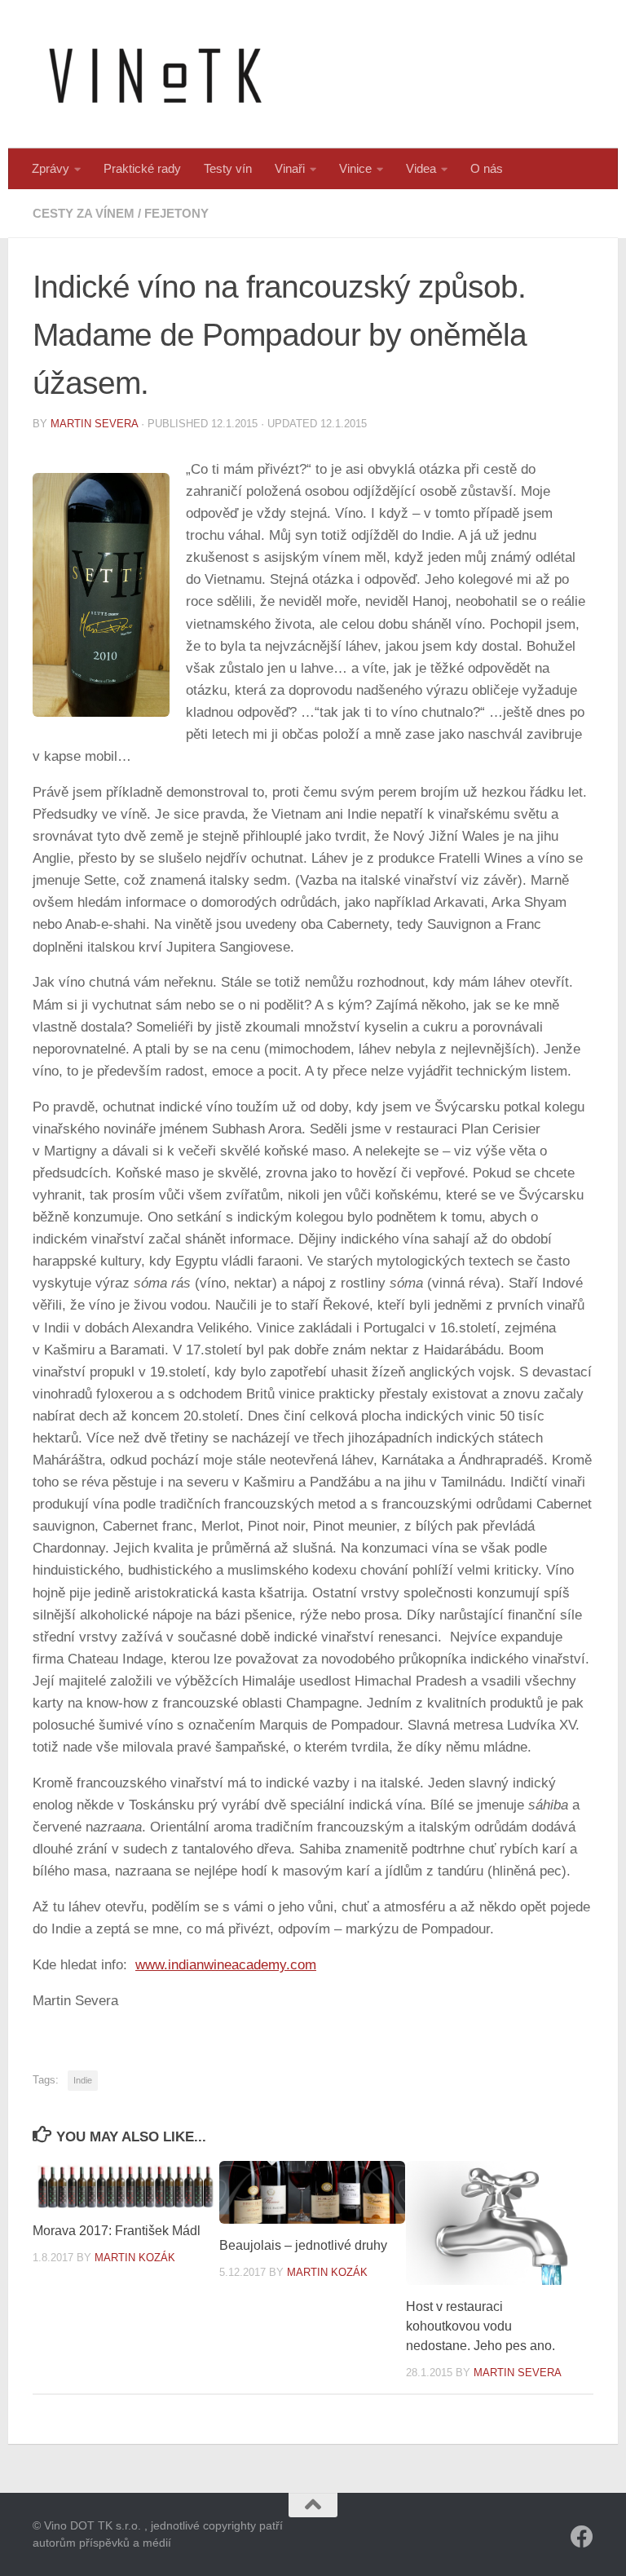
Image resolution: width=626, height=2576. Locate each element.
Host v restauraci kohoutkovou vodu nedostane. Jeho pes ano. (481, 2326)
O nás (487, 168)
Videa (421, 168)
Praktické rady (142, 168)
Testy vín (228, 168)
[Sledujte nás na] (582, 2537)
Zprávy (51, 168)
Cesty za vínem (84, 213)
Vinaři (290, 168)
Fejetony (176, 213)
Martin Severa (94, 424)
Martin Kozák (135, 2258)
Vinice (355, 168)
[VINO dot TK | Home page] (155, 74)
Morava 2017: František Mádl (117, 2231)
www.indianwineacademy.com (226, 1965)
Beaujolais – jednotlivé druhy (303, 2245)
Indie (83, 2080)
